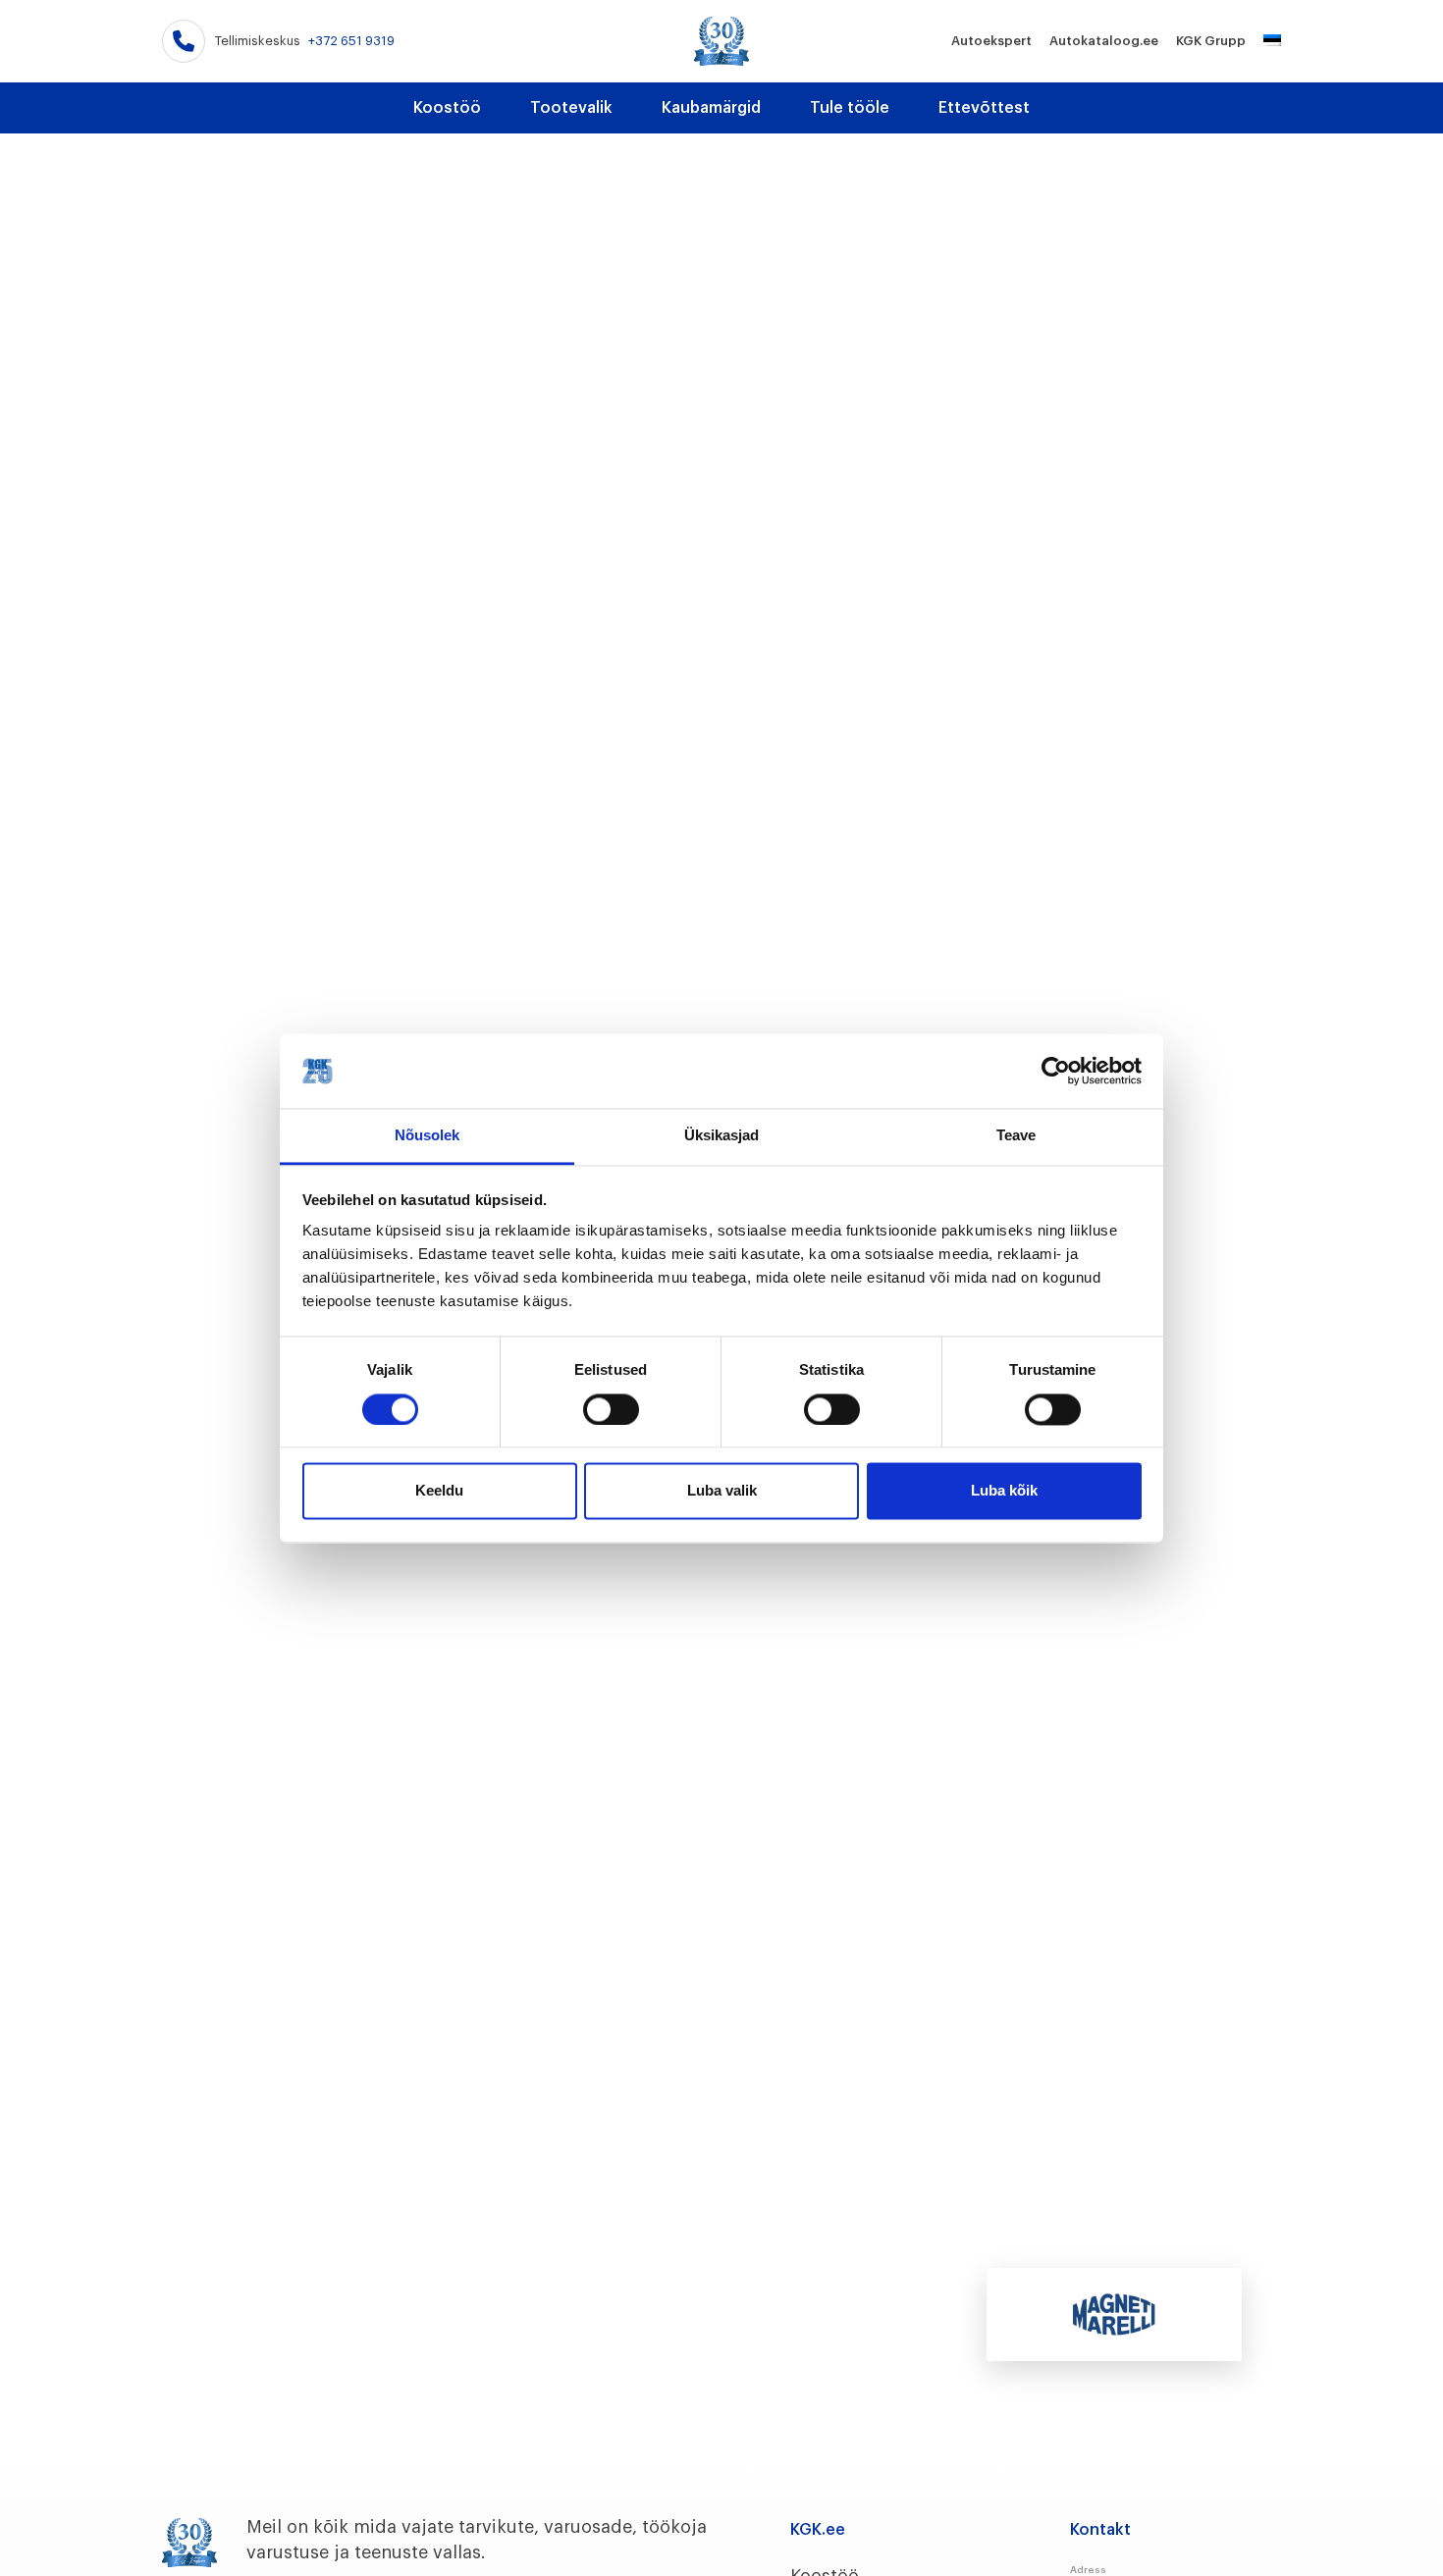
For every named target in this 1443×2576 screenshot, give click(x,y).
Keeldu (439, 1491)
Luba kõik (1004, 1491)
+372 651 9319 (351, 41)
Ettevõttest (984, 108)
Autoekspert (991, 41)
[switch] (611, 1409)
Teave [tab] (1016, 1136)
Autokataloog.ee (1104, 41)
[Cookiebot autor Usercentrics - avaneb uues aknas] (1056, 1071)
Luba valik (722, 1491)
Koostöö (447, 108)
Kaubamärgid (711, 108)
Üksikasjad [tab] (722, 1136)
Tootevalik (571, 108)
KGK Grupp (1211, 41)
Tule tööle (850, 108)
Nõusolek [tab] (428, 1136)
